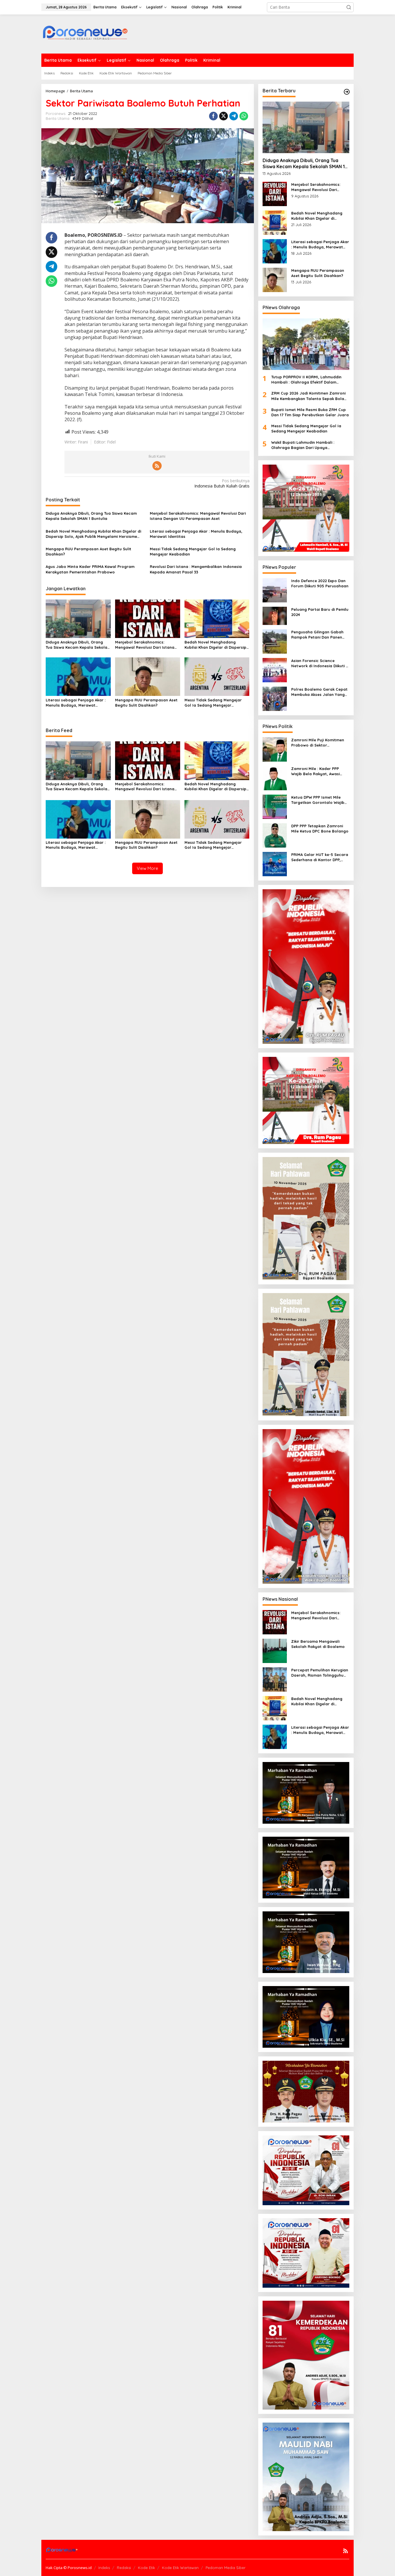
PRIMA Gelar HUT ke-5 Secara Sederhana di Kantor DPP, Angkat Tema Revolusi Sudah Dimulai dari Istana (320, 857)
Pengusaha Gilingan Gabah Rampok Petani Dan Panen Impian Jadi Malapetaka (317, 635)
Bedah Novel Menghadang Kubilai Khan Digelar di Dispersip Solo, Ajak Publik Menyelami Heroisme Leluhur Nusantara (93, 534)
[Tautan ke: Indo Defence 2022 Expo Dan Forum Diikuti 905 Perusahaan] (275, 590)
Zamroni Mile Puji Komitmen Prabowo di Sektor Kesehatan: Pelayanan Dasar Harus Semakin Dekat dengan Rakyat (320, 743)
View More (147, 868)
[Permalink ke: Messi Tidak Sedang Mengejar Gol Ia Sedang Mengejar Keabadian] (217, 676)
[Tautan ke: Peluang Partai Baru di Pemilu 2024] (275, 615)
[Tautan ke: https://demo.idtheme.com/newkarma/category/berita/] (347, 92)
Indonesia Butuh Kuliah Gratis (222, 483)
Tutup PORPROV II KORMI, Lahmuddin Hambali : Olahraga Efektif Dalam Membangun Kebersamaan (306, 380)
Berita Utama (58, 118)
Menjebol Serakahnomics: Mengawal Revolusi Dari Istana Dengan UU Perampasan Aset (198, 516)
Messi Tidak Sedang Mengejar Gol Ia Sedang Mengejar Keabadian (193, 551)
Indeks (104, 2568)
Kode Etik (146, 2568)
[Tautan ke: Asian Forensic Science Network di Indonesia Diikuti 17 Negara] (275, 670)
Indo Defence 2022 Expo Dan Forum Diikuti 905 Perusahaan (320, 583)
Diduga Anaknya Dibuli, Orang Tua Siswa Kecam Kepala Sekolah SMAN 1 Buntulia (91, 516)
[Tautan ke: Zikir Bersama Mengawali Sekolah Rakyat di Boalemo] (275, 1650)
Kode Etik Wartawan (180, 2568)
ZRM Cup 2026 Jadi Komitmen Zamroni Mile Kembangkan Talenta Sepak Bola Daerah (308, 396)
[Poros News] (85, 34)
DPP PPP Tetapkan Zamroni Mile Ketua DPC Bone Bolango (320, 828)
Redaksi (124, 2568)
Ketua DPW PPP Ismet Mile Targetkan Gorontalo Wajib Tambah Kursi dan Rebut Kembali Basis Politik (318, 800)
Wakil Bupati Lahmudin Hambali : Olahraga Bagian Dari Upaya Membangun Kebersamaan (303, 445)
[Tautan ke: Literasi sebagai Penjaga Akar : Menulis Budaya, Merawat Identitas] (275, 251)
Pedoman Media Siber (226, 2568)
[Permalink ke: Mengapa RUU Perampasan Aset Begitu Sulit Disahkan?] (148, 676)
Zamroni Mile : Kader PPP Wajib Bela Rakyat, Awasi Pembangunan (315, 771)
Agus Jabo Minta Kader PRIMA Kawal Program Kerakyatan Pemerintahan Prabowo (90, 569)
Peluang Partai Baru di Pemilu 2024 (320, 612)
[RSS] (157, 466)
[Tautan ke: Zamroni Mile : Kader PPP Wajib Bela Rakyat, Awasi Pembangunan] (275, 778)
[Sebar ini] (213, 116)
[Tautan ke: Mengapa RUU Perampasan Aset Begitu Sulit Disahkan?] (275, 279)
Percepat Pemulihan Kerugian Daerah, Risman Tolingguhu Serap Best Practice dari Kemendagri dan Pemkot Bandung (320, 1673)
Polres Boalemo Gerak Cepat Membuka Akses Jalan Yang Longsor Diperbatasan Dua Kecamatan (319, 692)
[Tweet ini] (224, 116)
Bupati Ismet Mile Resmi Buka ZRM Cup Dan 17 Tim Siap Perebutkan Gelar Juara (310, 412)
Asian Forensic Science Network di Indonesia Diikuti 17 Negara (320, 663)
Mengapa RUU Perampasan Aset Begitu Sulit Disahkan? (88, 551)
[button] (349, 7)
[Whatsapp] (244, 116)
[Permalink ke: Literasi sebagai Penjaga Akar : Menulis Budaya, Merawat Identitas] (78, 676)
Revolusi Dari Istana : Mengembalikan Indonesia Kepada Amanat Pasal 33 (196, 569)
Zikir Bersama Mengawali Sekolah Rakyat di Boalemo (318, 1644)
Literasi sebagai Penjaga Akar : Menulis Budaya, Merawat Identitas (196, 534)
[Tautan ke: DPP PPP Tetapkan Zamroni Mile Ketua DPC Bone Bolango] (275, 835)
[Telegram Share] (234, 116)
